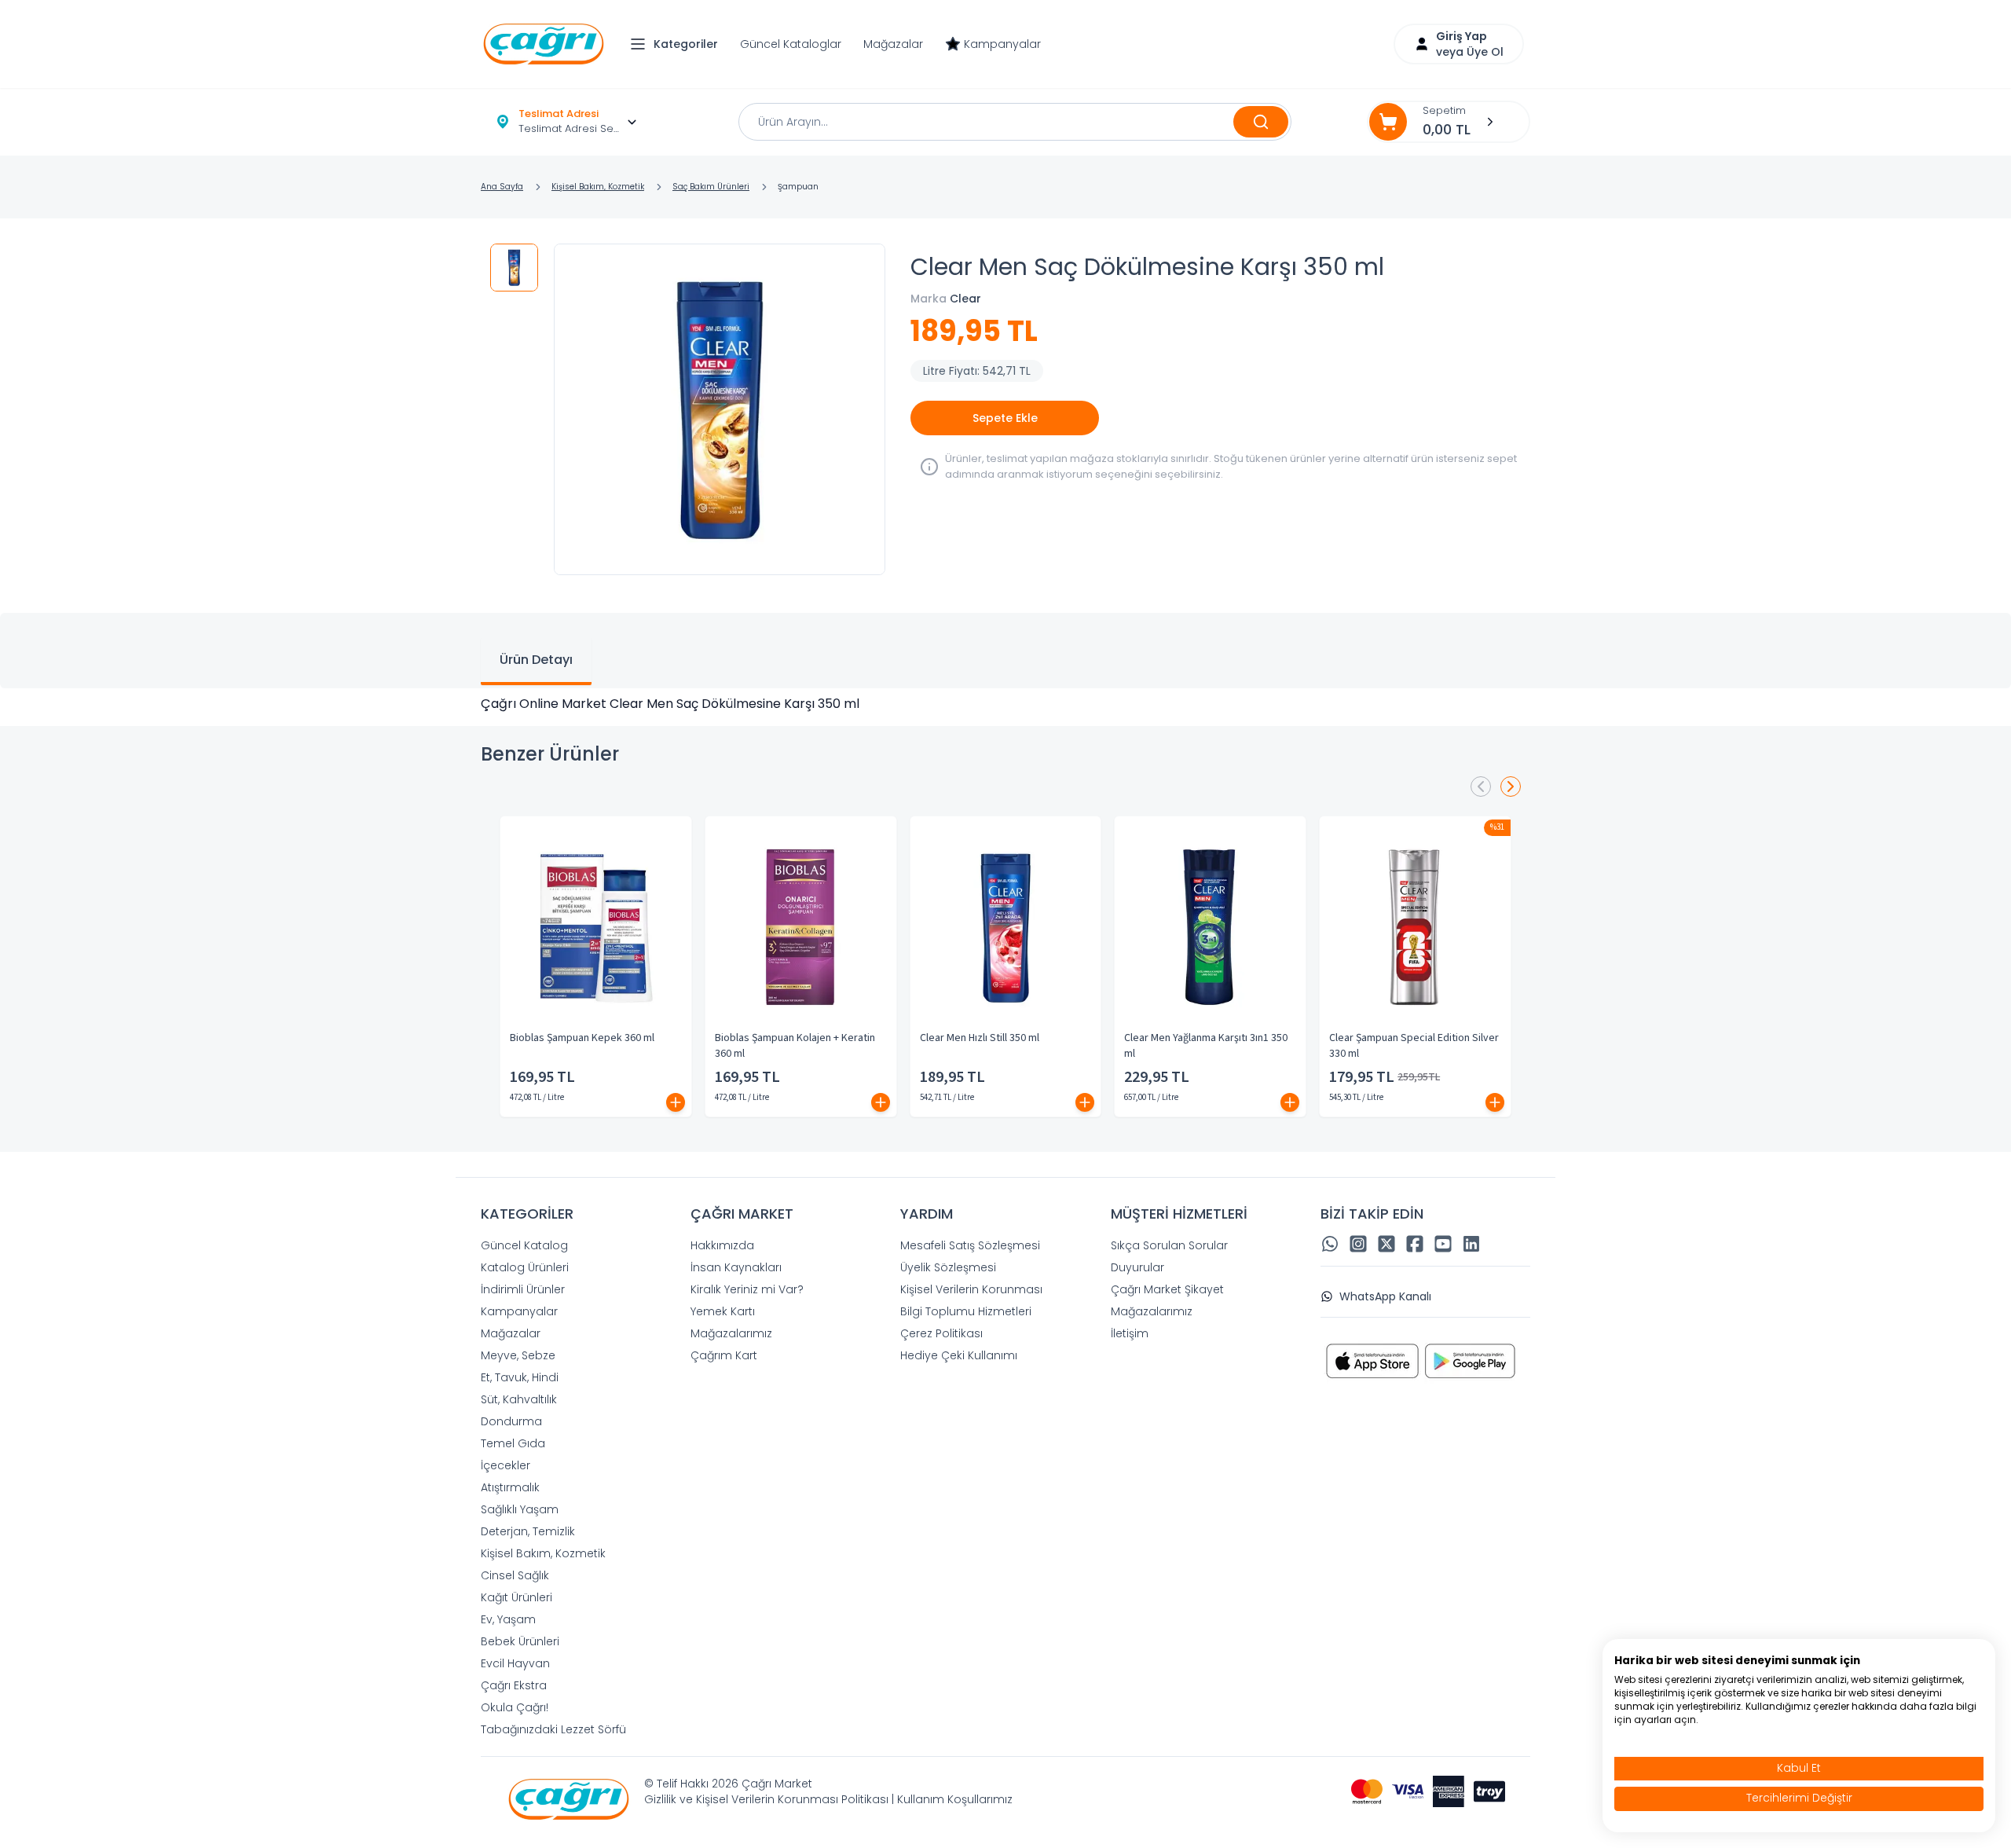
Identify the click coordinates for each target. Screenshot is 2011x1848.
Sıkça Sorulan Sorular (1169, 1245)
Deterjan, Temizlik (528, 1531)
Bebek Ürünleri (520, 1641)
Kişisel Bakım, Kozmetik (598, 187)
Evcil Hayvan (515, 1663)
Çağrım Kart (724, 1355)
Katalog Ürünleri (525, 1267)
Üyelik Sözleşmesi (948, 1267)
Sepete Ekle (1005, 418)
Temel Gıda (513, 1443)
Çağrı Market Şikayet (1167, 1289)
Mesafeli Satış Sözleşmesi (970, 1245)
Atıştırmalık (510, 1487)
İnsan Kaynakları (736, 1267)
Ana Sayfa (502, 187)
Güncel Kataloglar (791, 44)
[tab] (536, 662)
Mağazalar (893, 44)
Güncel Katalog (524, 1245)
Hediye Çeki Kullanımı (959, 1355)
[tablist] (1005, 651)
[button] (678, 44)
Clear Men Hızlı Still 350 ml (980, 1038)
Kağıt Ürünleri (516, 1597)
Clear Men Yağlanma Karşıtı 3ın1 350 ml (1206, 1046)
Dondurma (511, 1421)
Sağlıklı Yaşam (520, 1509)
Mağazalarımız (731, 1333)
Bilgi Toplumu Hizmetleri (966, 1311)
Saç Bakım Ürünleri (711, 187)
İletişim (1130, 1333)
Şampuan (798, 187)
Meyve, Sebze (518, 1355)
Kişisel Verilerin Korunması (971, 1289)
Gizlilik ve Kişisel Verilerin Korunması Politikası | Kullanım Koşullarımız (828, 1799)
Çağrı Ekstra (514, 1685)
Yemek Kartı (723, 1311)
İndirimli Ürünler (523, 1289)
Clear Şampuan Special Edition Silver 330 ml (1414, 1046)
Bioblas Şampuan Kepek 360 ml (582, 1038)
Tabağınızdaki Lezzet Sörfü (553, 1729)
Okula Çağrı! (515, 1707)
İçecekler (505, 1465)
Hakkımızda (722, 1245)
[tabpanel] (1005, 704)
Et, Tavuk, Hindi (520, 1377)
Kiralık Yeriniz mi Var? (747, 1289)
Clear (965, 299)
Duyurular (1137, 1267)
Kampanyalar (1002, 44)
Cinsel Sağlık (515, 1575)
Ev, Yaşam (508, 1619)
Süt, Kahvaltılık (519, 1399)
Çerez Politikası (941, 1333)
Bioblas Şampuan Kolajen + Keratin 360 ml (795, 1046)
